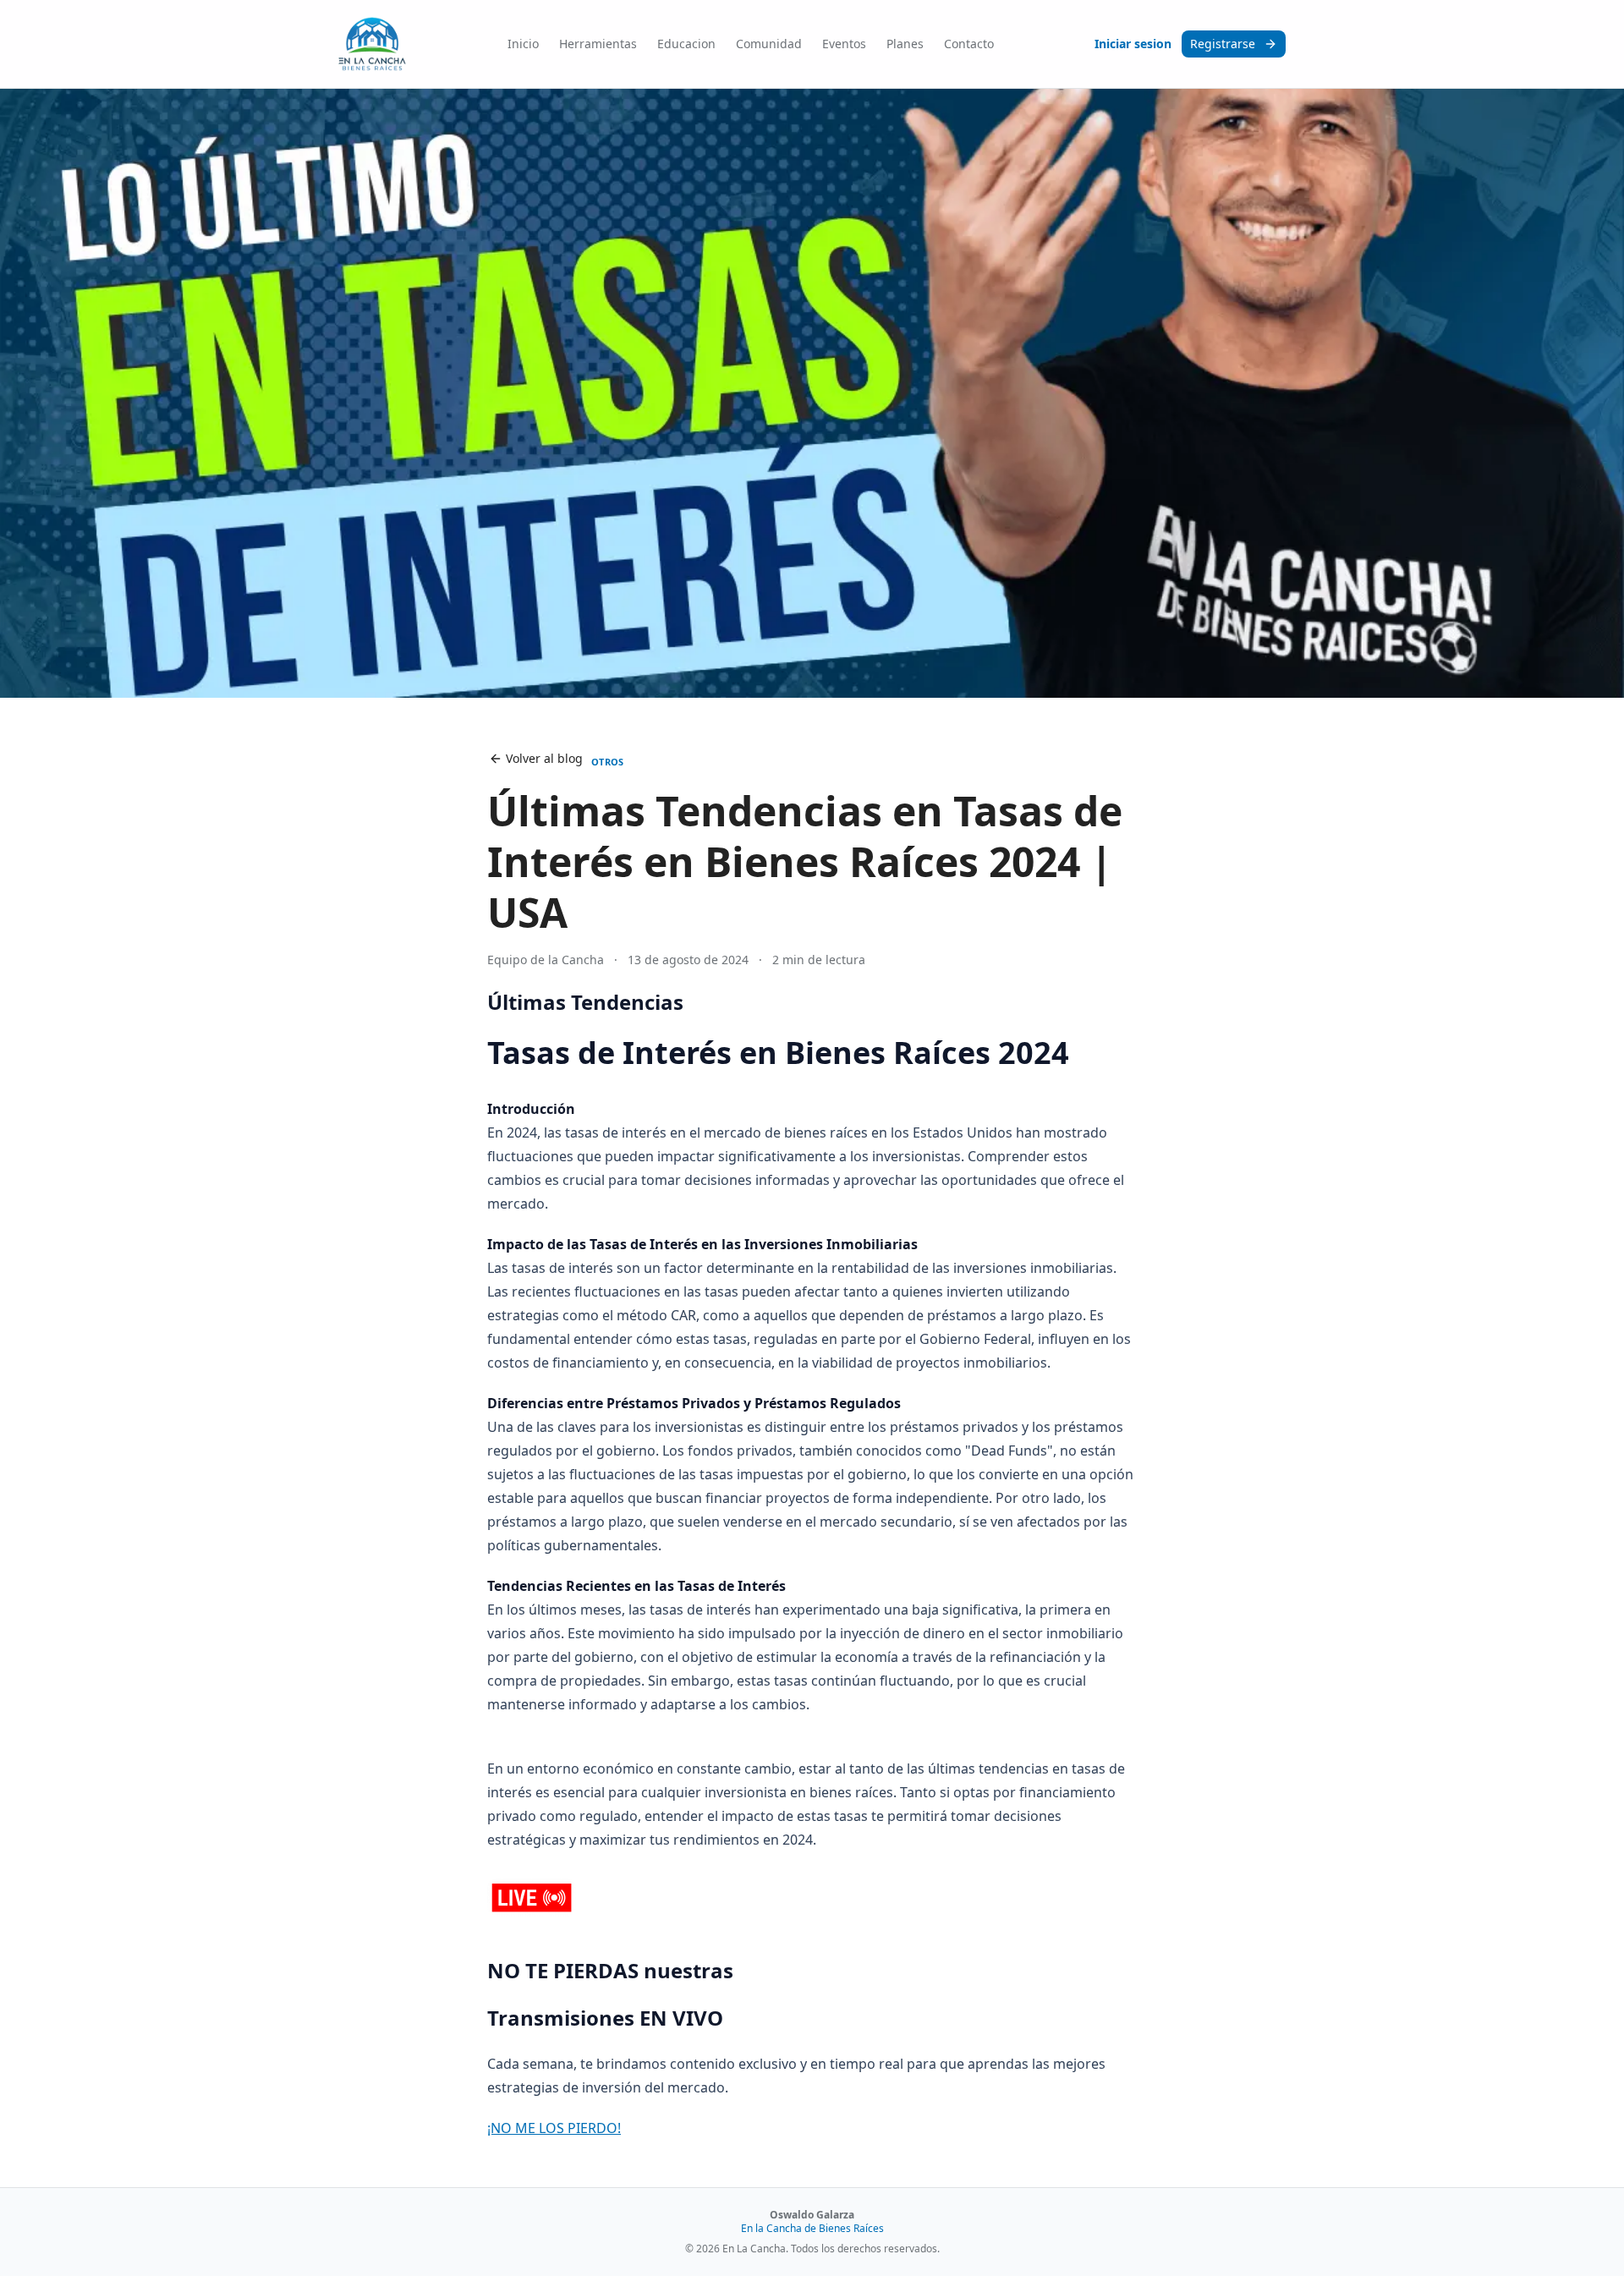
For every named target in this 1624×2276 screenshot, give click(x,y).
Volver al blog (544, 758)
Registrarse (1223, 44)
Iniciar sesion (1133, 44)
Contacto (969, 44)
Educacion (686, 44)
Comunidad (769, 44)
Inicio (523, 44)
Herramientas (598, 44)
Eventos (844, 44)
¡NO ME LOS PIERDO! (554, 2128)
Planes (905, 44)
